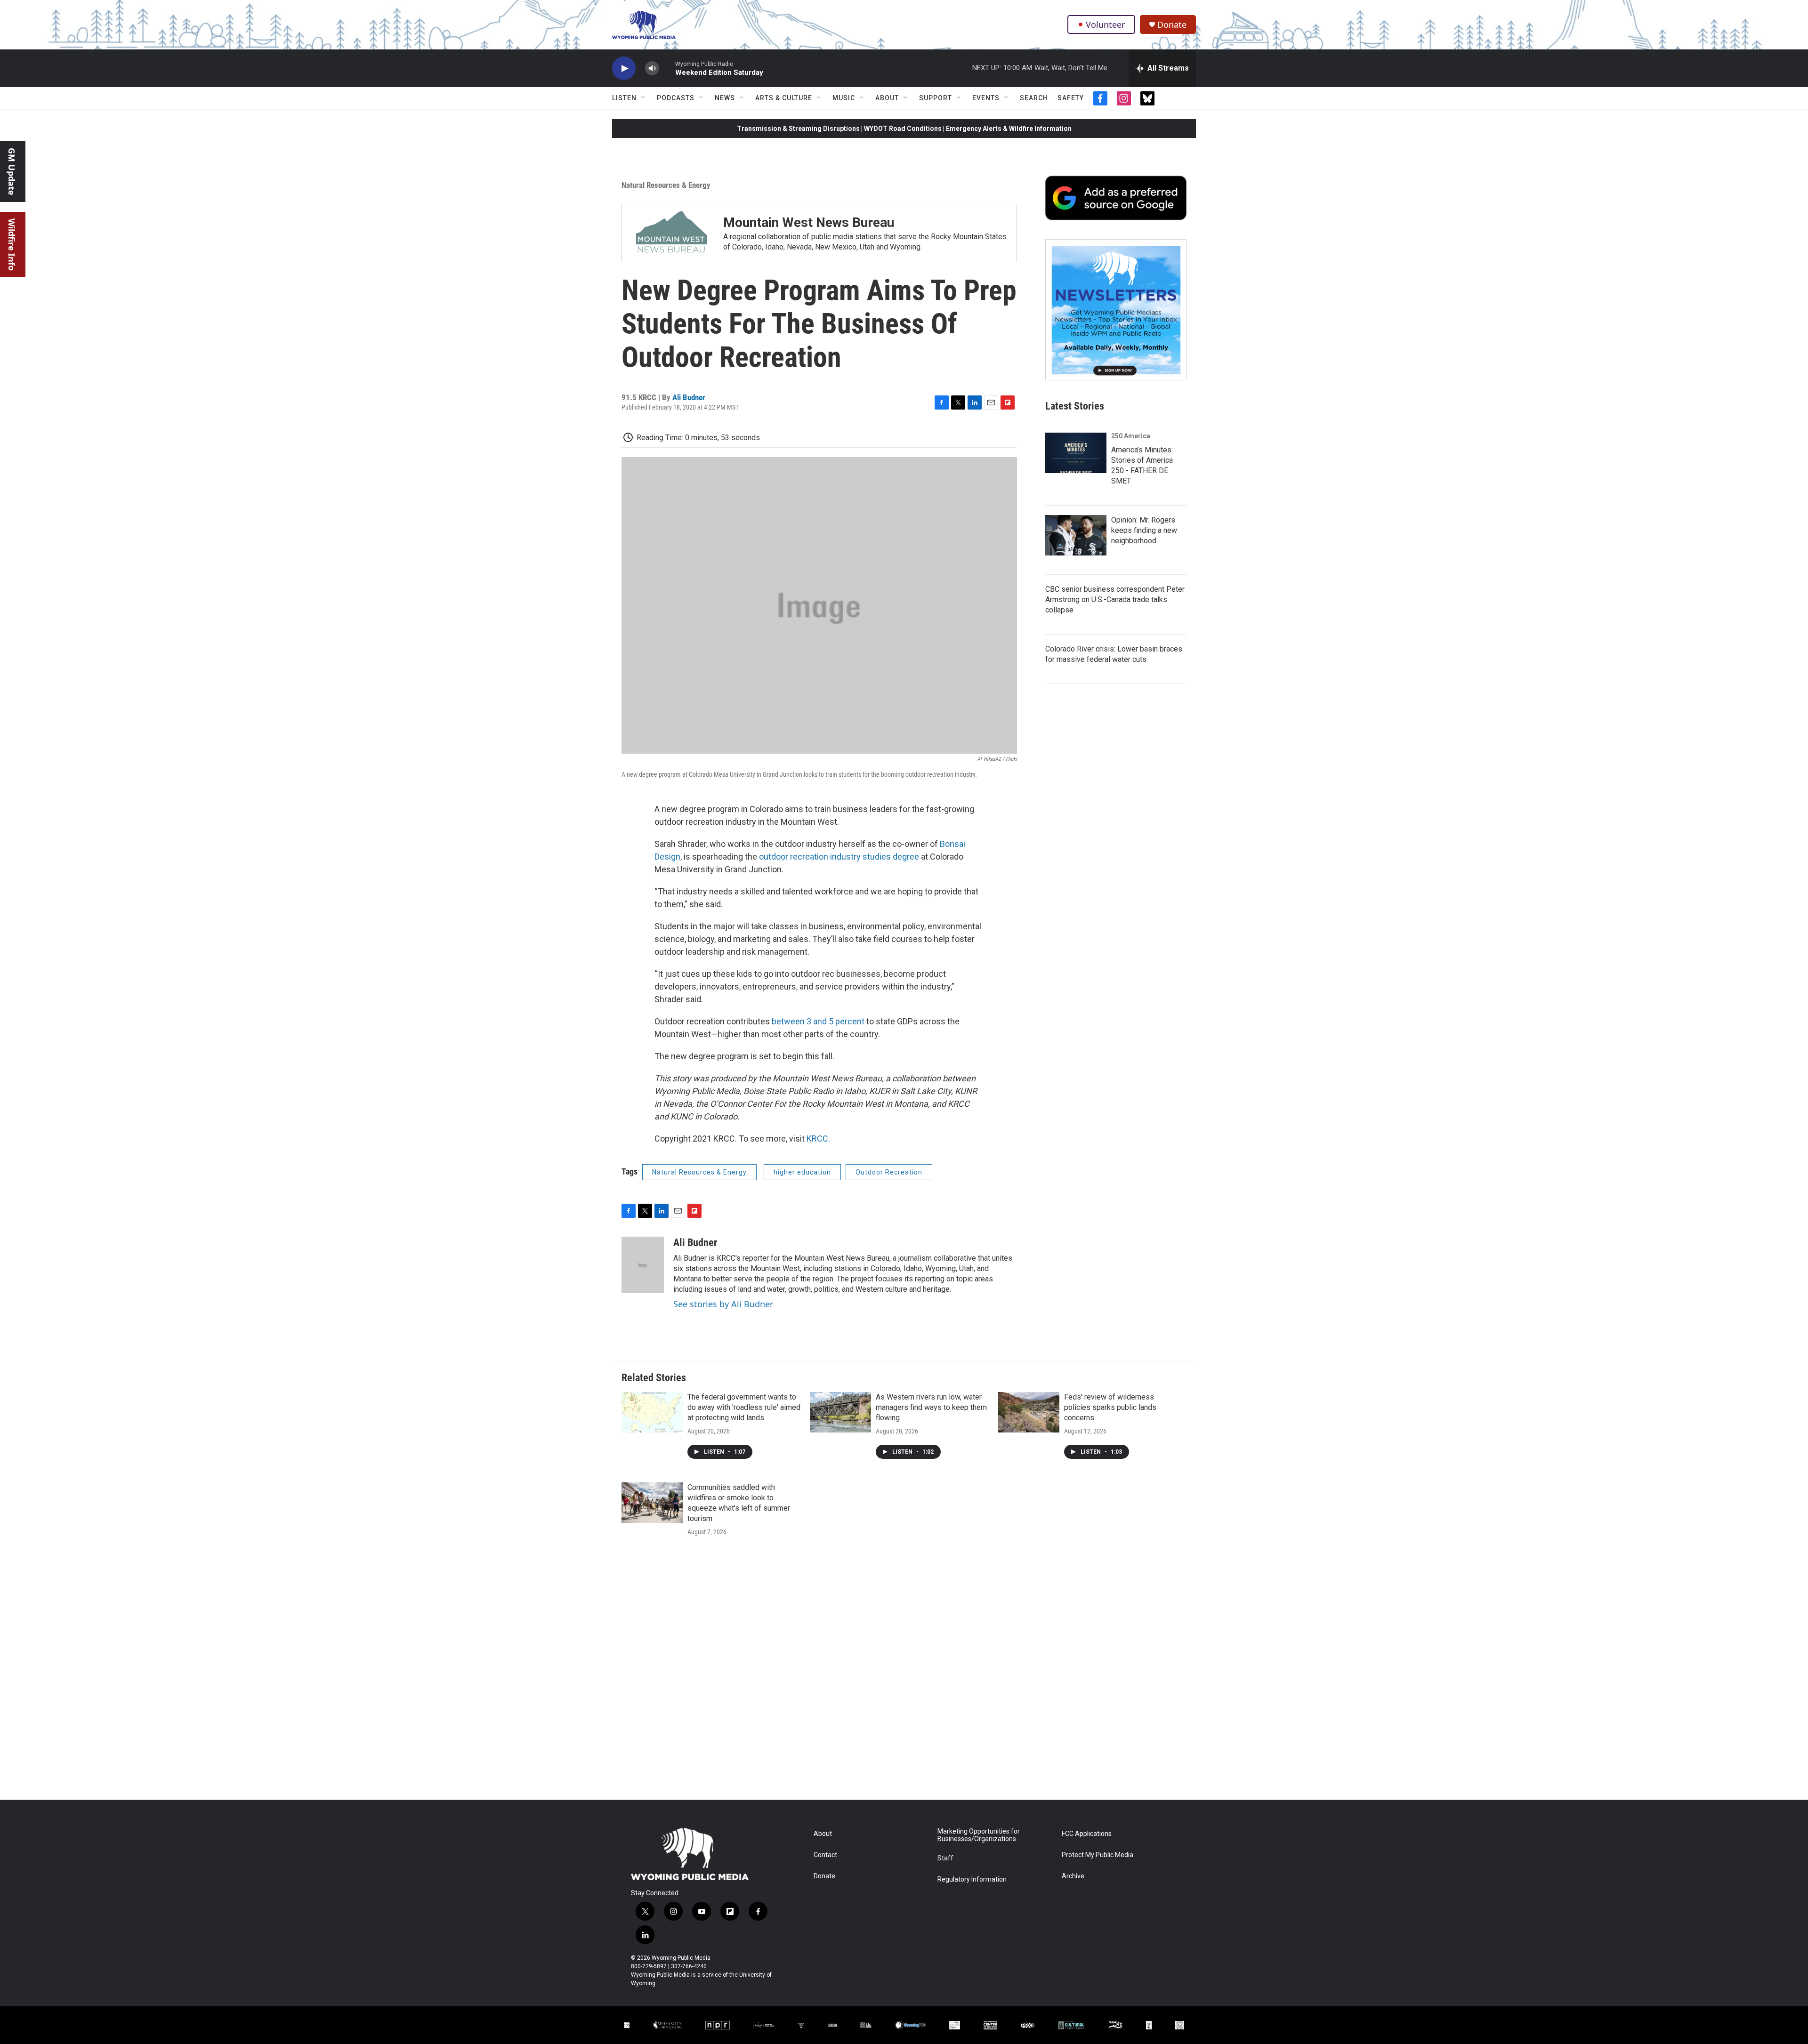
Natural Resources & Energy (666, 185)
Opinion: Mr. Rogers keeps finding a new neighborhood (1144, 530)
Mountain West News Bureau (809, 222)
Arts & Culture (784, 98)
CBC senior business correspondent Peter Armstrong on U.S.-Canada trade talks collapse (1115, 600)
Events (986, 98)
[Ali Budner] (643, 1265)
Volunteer (1105, 24)
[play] (624, 68)
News (725, 98)
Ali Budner (689, 397)
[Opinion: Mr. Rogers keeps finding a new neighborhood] (1076, 535)
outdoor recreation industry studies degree (839, 857)
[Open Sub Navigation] (644, 98)
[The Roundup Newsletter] (1116, 310)
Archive (1073, 1876)
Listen (624, 98)
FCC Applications (1087, 1834)
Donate (1172, 25)
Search (1034, 98)
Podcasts (676, 98)
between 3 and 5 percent (818, 1021)
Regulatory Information (972, 1879)
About (887, 98)
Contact (825, 1855)
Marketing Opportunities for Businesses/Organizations (979, 1835)
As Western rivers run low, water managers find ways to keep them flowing (931, 1407)
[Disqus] (904, 1673)
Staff (945, 1858)
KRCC (817, 1139)
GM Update (12, 172)
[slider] (667, 68)
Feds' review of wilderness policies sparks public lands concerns (1110, 1407)
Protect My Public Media (1098, 1855)
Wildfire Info (12, 245)
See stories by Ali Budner (723, 1304)
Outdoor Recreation (889, 1172)
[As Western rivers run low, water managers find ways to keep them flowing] (840, 1412)
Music (844, 98)
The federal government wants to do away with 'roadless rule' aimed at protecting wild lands (744, 1407)
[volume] (652, 68)
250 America (1131, 436)
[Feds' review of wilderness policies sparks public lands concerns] (1029, 1412)
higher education (802, 1172)
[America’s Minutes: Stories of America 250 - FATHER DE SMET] (1076, 453)
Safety (1071, 98)
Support (936, 98)
